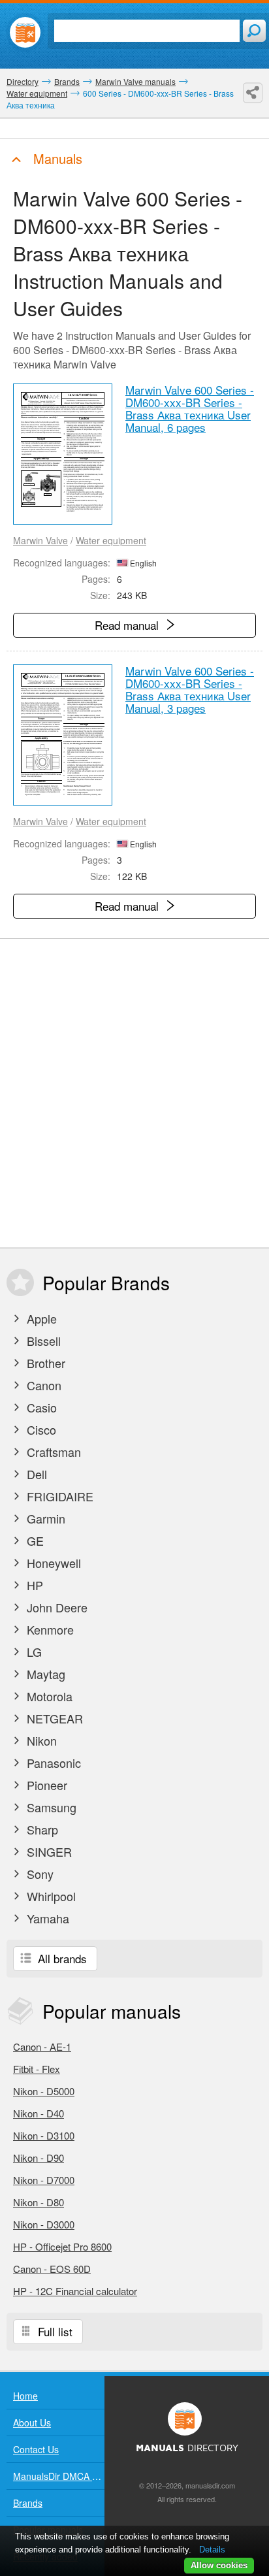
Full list (54, 2331)
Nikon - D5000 (44, 2091)
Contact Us (36, 2449)
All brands (61, 1958)
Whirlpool (50, 1896)
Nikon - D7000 (44, 2180)
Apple (40, 1318)
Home (25, 2396)
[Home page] (25, 32)
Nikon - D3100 (44, 2135)
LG (33, 1652)
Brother (44, 1363)
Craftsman (52, 1452)
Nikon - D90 (39, 2158)
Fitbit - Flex (37, 2069)
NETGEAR (53, 1718)
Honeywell (52, 1563)
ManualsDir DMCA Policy (59, 2476)
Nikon (40, 1740)
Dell (35, 1474)
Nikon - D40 (39, 2113)
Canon (42, 1385)
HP (33, 1585)
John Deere (55, 1607)
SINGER (48, 1851)
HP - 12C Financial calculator (75, 2291)
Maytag (44, 1674)
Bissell (42, 1341)
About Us (32, 2422)
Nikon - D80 (39, 2202)
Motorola (48, 1696)
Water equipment (111, 540)
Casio (40, 1407)
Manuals (56, 158)
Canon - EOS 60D (52, 2269)
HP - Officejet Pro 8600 (62, 2246)
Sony (39, 1874)
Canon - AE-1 (42, 2046)
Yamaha (46, 1918)
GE (34, 1541)
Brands (28, 2503)
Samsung (50, 1807)
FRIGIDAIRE (58, 1496)
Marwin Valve (40, 540)
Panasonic (52, 1763)
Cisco (40, 1429)
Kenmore (49, 1629)
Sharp (41, 1829)
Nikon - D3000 (44, 2224)
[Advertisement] (134, 1093)
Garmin (44, 1518)
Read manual (128, 625)
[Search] (254, 31)
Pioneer (45, 1785)
